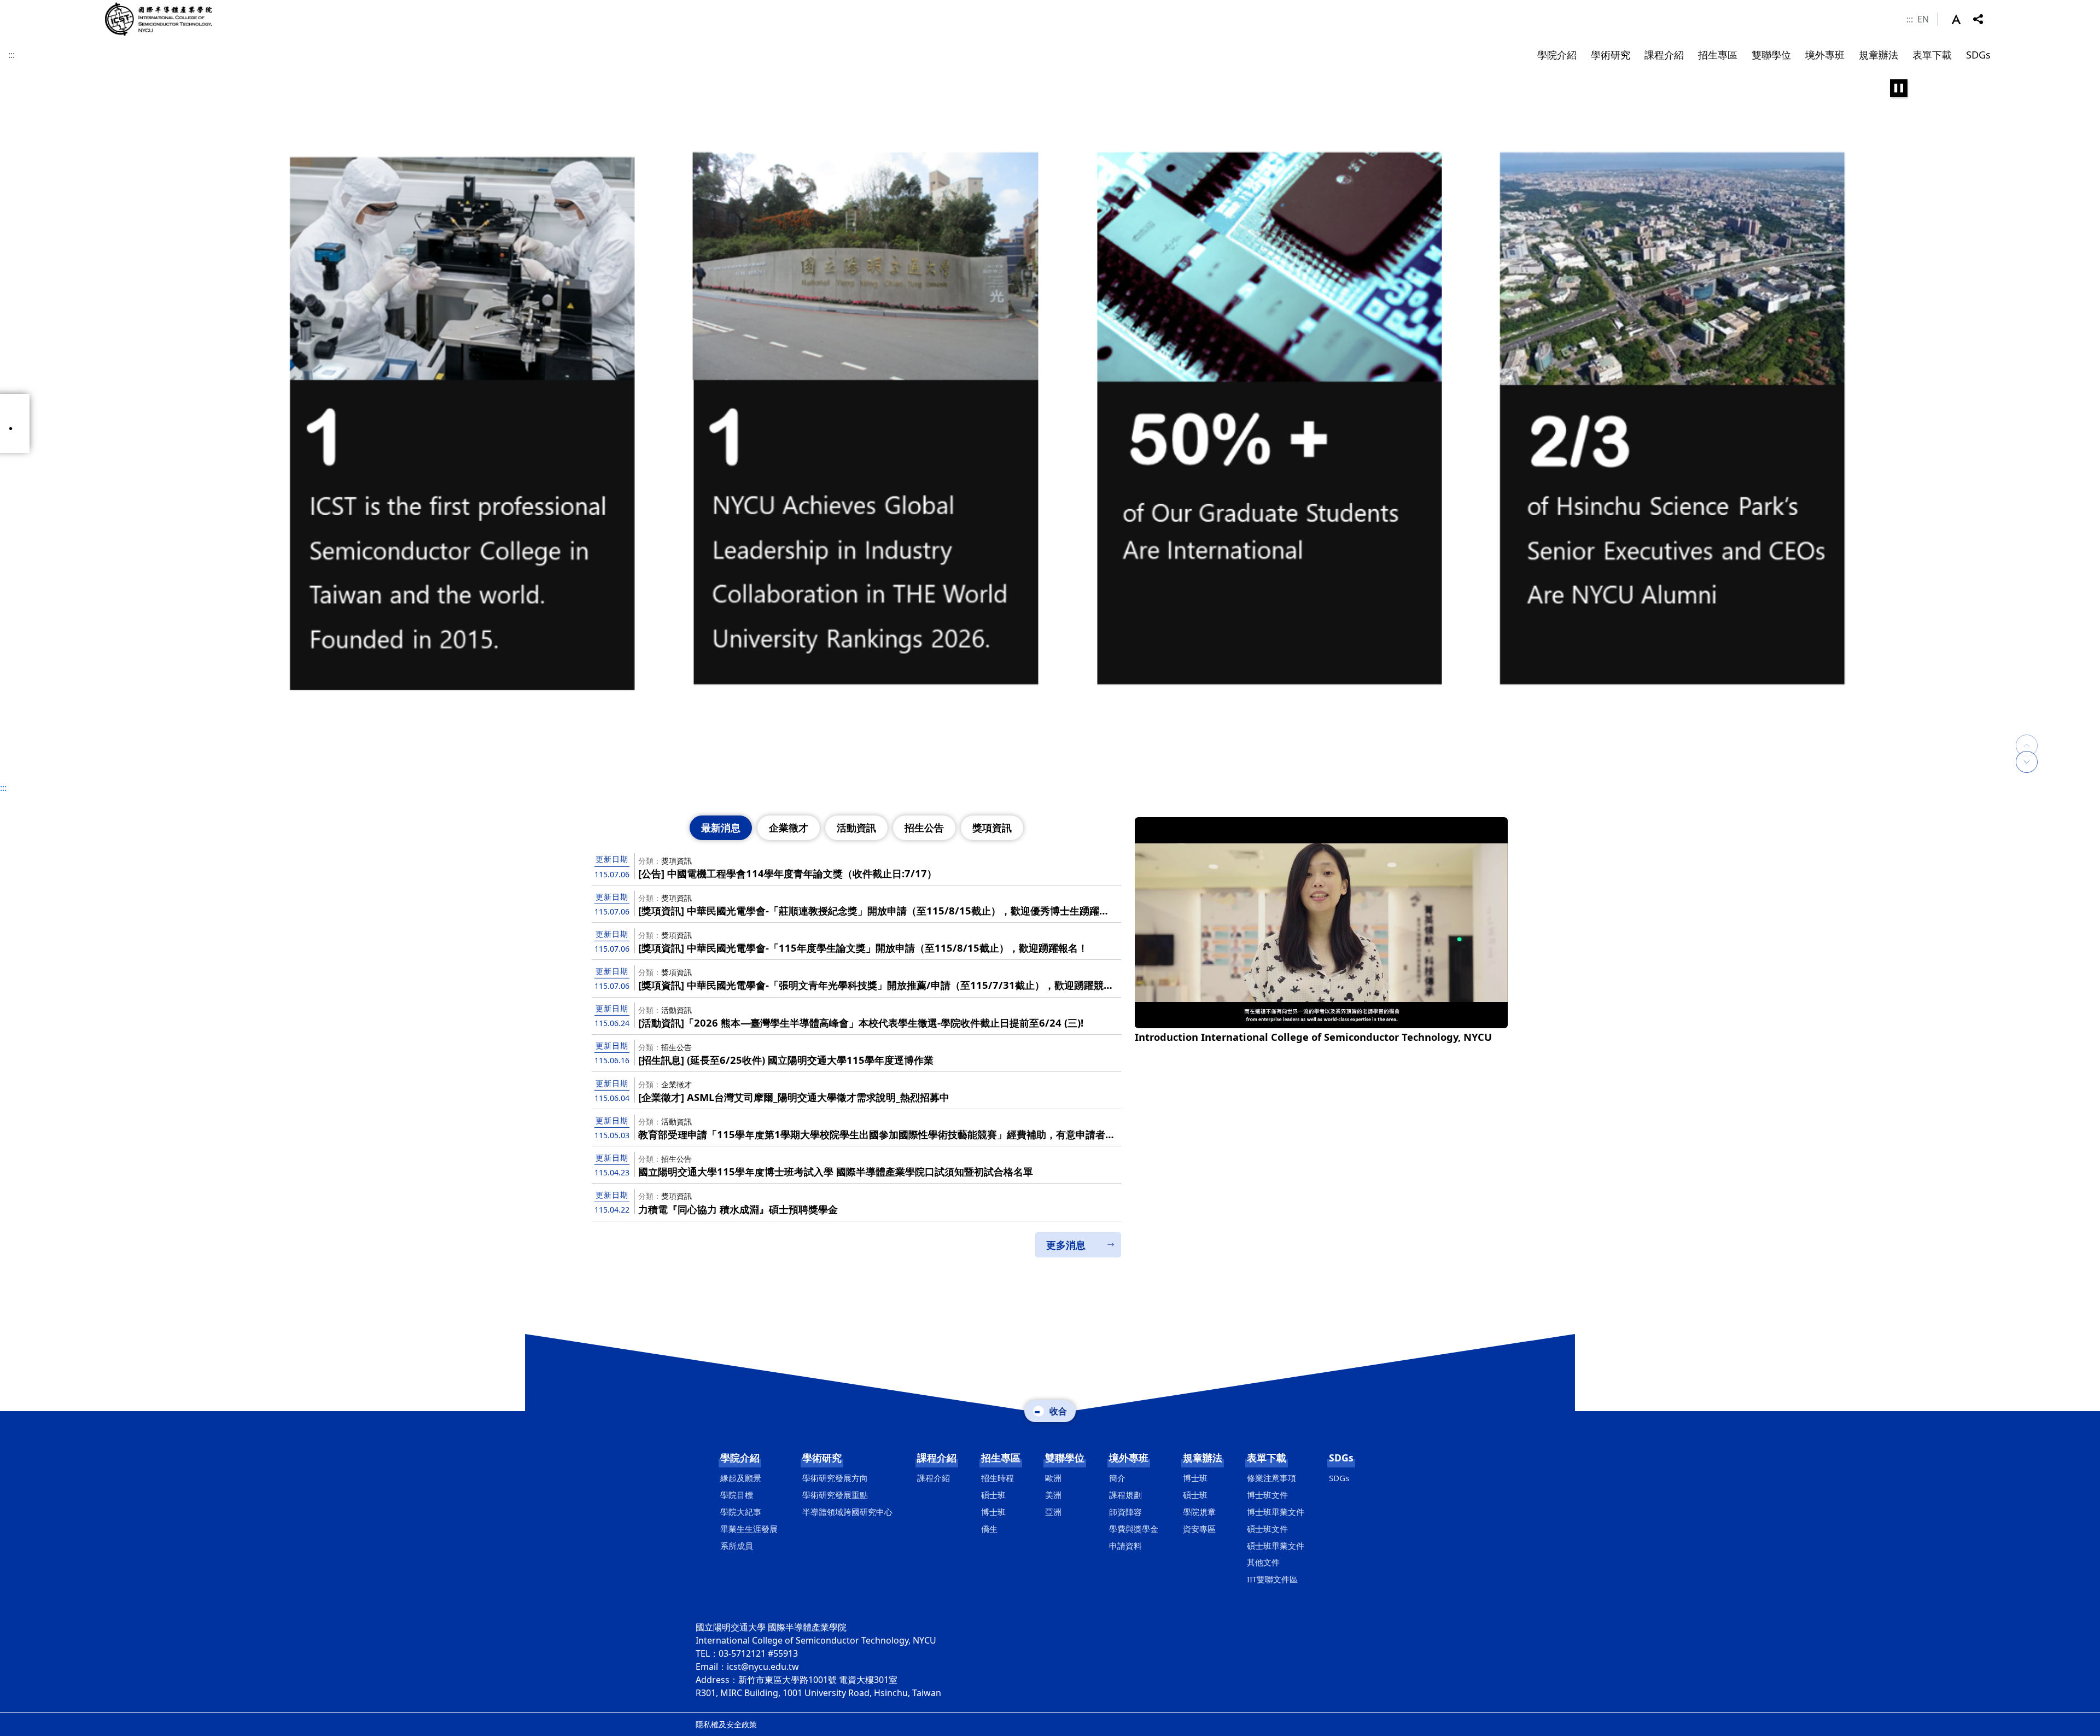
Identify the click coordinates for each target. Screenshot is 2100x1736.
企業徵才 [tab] (789, 828)
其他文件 (1263, 1562)
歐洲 (1053, 1478)
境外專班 (1129, 1458)
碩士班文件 (1267, 1529)
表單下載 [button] (1932, 54)
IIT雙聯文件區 (1272, 1579)
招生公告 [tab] (924, 828)
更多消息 (1066, 1245)
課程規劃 (1125, 1495)
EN (1923, 19)
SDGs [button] (1978, 54)
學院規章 (1199, 1512)
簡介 (1117, 1478)
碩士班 (993, 1495)
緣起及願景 (741, 1478)
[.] (1050, 423)
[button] (1962, 19)
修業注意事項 (1271, 1478)
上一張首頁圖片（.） (2027, 735)
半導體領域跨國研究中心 (847, 1512)
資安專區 (1199, 1529)
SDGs (1341, 1458)
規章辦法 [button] (1879, 54)
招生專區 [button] (1718, 54)
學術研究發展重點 (835, 1495)
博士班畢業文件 (1276, 1512)
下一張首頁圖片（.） (2027, 762)
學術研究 (822, 1458)
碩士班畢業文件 (1276, 1546)
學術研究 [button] (1611, 54)
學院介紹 (740, 1458)
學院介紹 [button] (1557, 54)
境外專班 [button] (1825, 54)
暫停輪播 (1899, 88)
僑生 (989, 1529)
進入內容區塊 (26, 7)
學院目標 (737, 1495)
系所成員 (737, 1546)
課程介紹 (937, 1458)
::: (1910, 19)
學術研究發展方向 (835, 1478)
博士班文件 (1267, 1495)
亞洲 (1053, 1512)
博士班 (993, 1512)
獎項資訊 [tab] (992, 828)
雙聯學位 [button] (1771, 54)
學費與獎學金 (1134, 1529)
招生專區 (1001, 1458)
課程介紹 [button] (1664, 54)
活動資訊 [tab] (856, 828)
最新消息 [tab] (721, 828)
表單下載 (1267, 1458)
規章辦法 (1203, 1458)
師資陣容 (1125, 1512)
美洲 (1053, 1495)
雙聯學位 (1065, 1458)
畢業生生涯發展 (749, 1529)
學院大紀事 (741, 1512)
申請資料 (1125, 1546)
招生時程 (997, 1478)
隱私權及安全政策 (726, 1724)
